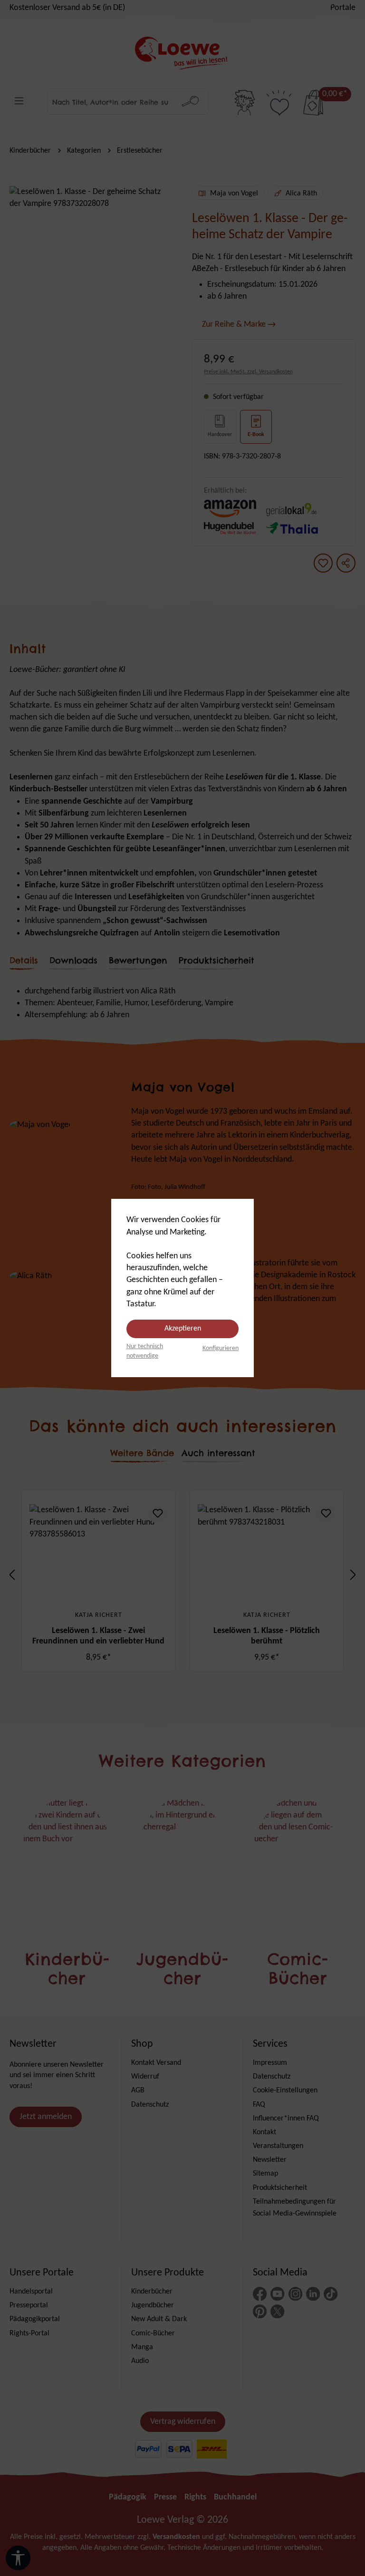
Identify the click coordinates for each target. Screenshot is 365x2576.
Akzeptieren (183, 1329)
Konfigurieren (221, 1348)
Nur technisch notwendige (145, 1351)
